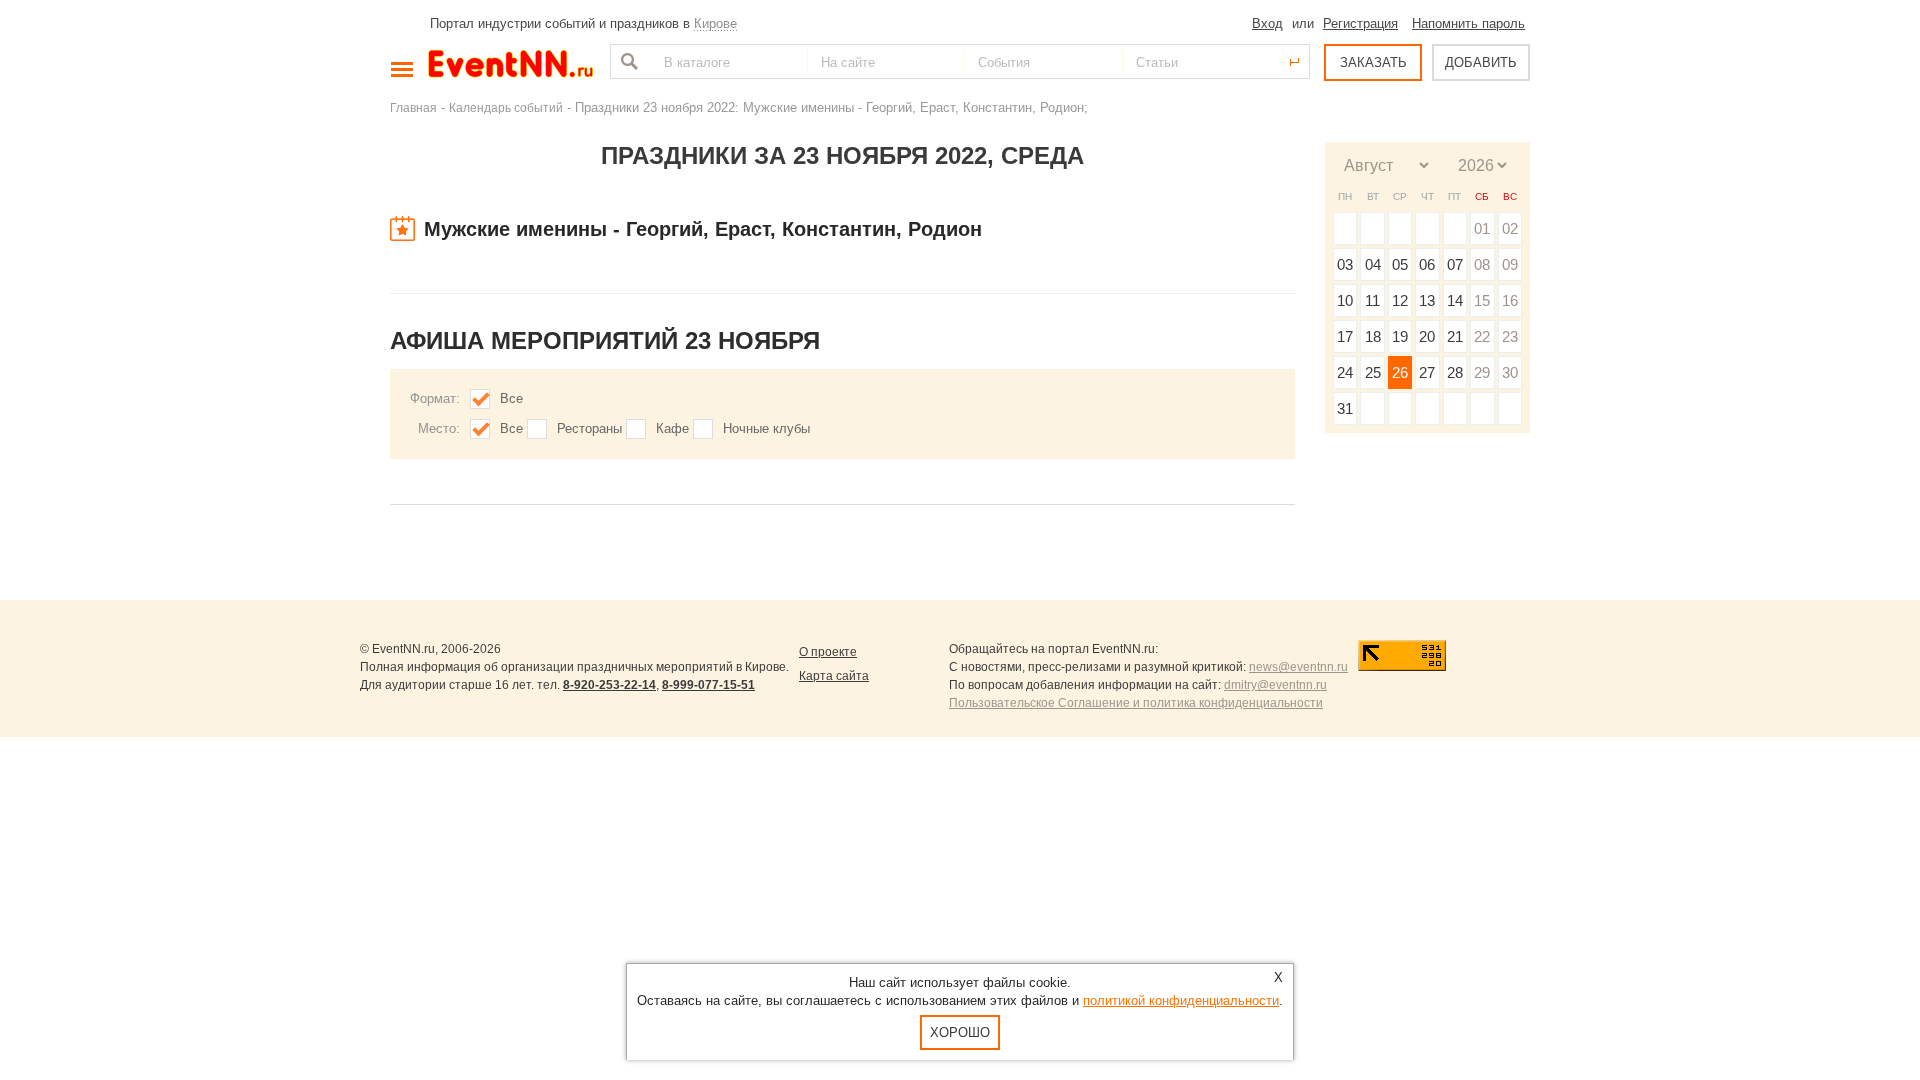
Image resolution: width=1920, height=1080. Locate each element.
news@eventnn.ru (1298, 667)
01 (1482, 228)
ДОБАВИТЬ (1481, 62)
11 (1372, 300)
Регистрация (1360, 23)
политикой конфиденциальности (1181, 1000)
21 (1455, 336)
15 (1482, 300)
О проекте (828, 652)
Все (511, 398)
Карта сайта (834, 676)
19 (1400, 336)
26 (1400, 372)
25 (1373, 372)
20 (1427, 336)
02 (1510, 228)
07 (1455, 264)
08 (1482, 264)
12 (1400, 300)
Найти (627, 61)
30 (1510, 372)
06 (1427, 264)
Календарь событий (506, 107)
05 (1400, 264)
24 (1345, 372)
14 (1455, 300)
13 (1427, 300)
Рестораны (589, 428)
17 (1345, 336)
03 (1345, 264)
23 (1510, 336)
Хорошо (960, 1032)
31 (1345, 408)
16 (1510, 300)
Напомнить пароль (1468, 23)
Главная (413, 107)
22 (1482, 336)
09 (1510, 264)
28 (1455, 372)
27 (1427, 372)
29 (1482, 372)
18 (1373, 336)
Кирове (715, 23)
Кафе (672, 428)
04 (1373, 264)
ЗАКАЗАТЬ (1373, 62)
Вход (1267, 23)
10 (1345, 300)
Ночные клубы (766, 428)
